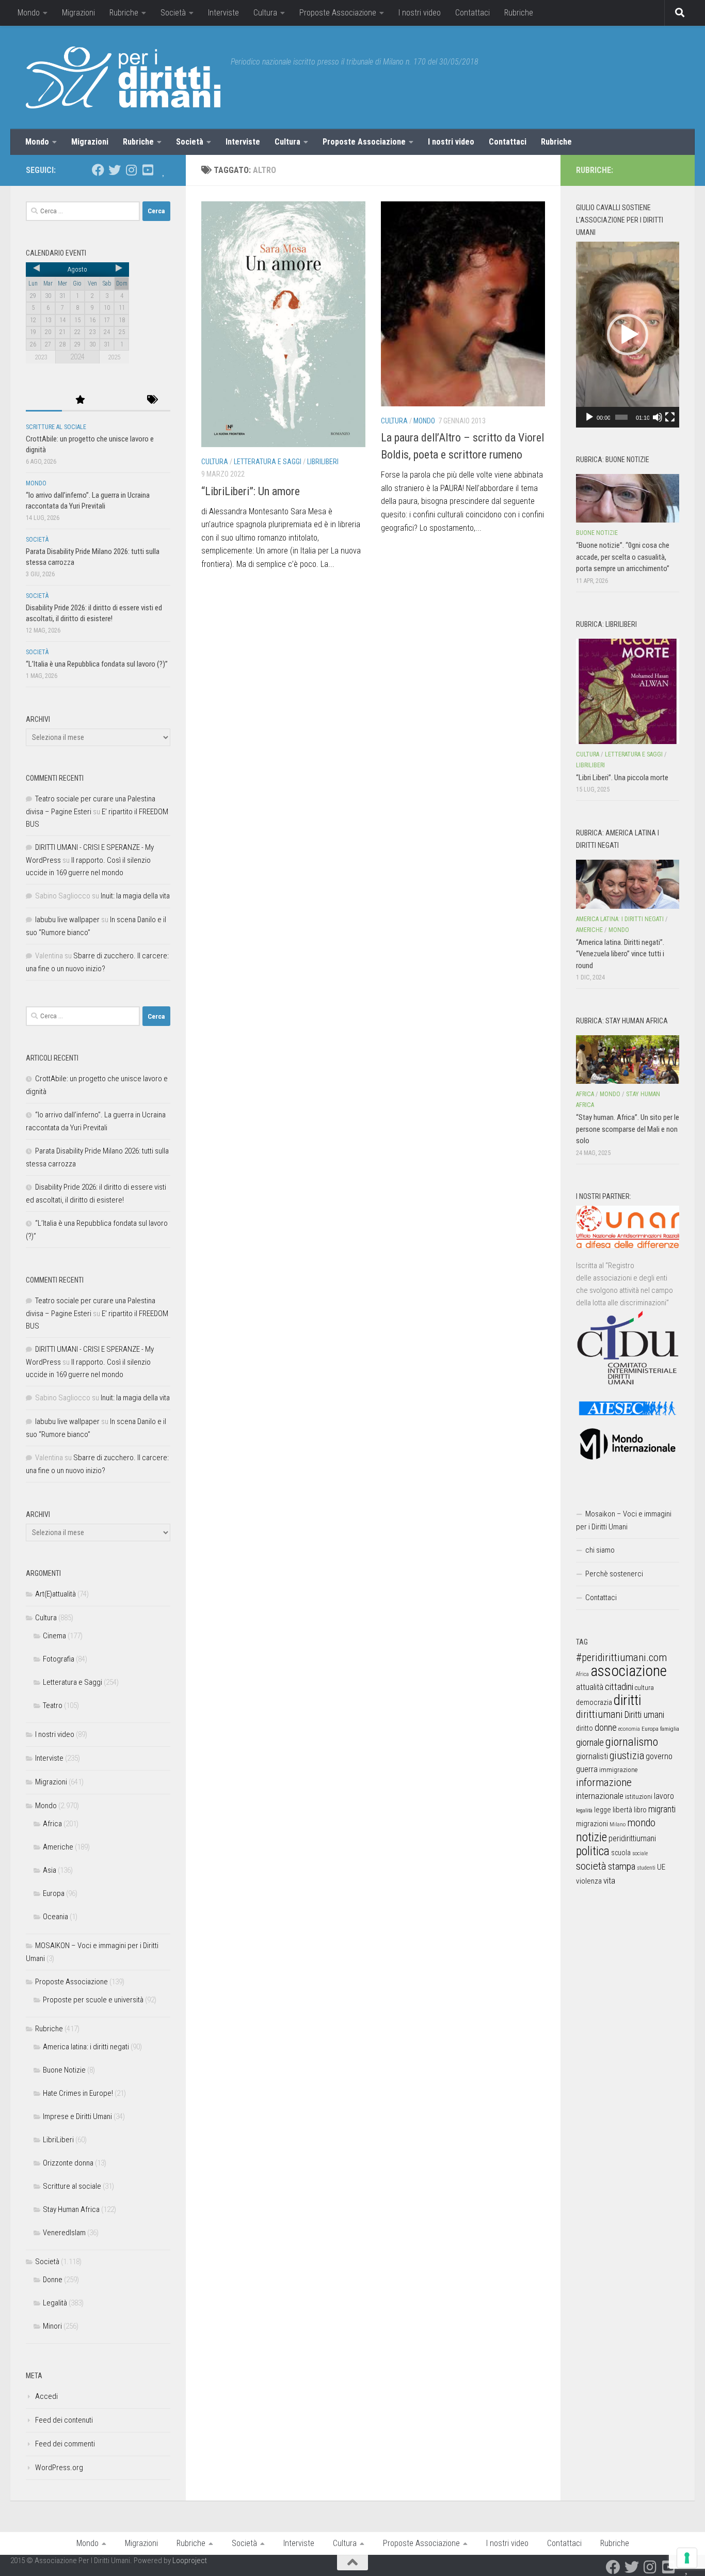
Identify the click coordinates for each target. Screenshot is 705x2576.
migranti (662, 1809)
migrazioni (592, 1824)
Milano (618, 1824)
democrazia (594, 1702)
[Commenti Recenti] (116, 400)
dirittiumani (599, 1714)
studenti (646, 1868)
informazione (604, 1782)
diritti (627, 1700)
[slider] (621, 417)
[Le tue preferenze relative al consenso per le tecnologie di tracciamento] (687, 2558)
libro (640, 1810)
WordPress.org (59, 2468)
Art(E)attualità (55, 1594)
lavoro (664, 1796)
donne (606, 1727)
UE (661, 1867)
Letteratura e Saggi (268, 462)
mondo (641, 1823)
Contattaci (472, 13)
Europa (54, 1893)
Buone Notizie (64, 2070)
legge (603, 1810)
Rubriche (124, 13)
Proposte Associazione (338, 13)
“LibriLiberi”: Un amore (251, 491)
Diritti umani (644, 1715)
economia (629, 1729)
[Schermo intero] (670, 417)
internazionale (600, 1796)
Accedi (46, 2396)
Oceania (55, 1917)
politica (593, 1851)
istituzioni (639, 1797)
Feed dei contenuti (64, 2420)
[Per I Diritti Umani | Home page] (123, 77)
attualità (590, 1687)
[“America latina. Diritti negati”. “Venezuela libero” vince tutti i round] (628, 884)
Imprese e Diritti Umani (77, 2116)
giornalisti (592, 1756)
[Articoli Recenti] (44, 400)
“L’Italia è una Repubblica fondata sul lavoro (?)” (97, 664)
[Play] (589, 417)
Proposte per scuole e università (93, 2000)
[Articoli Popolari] (80, 400)
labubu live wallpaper (67, 920)
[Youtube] (148, 170)
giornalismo (632, 1742)
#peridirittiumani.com (621, 1657)
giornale (590, 1742)
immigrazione (618, 1770)
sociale (640, 1853)
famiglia (670, 1729)
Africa (52, 1824)
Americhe (58, 1847)
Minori (52, 2326)
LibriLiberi (323, 462)
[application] (628, 335)
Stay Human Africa (71, 2209)
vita (609, 1880)
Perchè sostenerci (614, 1574)
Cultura (265, 13)
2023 (41, 357)
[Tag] (152, 400)
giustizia (627, 1756)
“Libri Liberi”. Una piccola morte (622, 778)
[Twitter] (115, 170)
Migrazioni (78, 13)
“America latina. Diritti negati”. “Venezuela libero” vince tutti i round (620, 954)
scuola (621, 1853)
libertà (622, 1810)
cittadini (619, 1687)
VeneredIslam (64, 2233)
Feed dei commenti (65, 2444)
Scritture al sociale (56, 427)
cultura (644, 1688)
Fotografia (59, 1659)
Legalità (55, 2303)
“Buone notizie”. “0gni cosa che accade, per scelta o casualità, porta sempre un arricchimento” (623, 557)
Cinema (54, 1636)
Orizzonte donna (68, 2163)
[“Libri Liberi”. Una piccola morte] (628, 691)
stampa (622, 1866)
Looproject (190, 2561)
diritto (584, 1728)
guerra (587, 1769)
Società (173, 13)
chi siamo (600, 1550)
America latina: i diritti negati (86, 2047)
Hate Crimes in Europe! (78, 2093)
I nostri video (420, 13)
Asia (50, 1870)
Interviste (223, 13)
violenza (589, 1881)
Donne (53, 2280)
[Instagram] (131, 170)
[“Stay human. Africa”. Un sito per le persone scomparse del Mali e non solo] (628, 1060)
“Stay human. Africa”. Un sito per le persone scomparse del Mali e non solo (628, 1129)
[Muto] (658, 417)
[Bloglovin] (164, 170)
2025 (114, 357)
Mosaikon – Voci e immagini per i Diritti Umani (624, 1520)
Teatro (53, 1705)
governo (659, 1756)
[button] (628, 335)
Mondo (29, 13)
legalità (584, 1810)
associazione (629, 1671)
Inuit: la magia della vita (135, 896)
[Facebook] (98, 170)
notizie (591, 1837)
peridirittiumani (632, 1838)
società (591, 1866)
